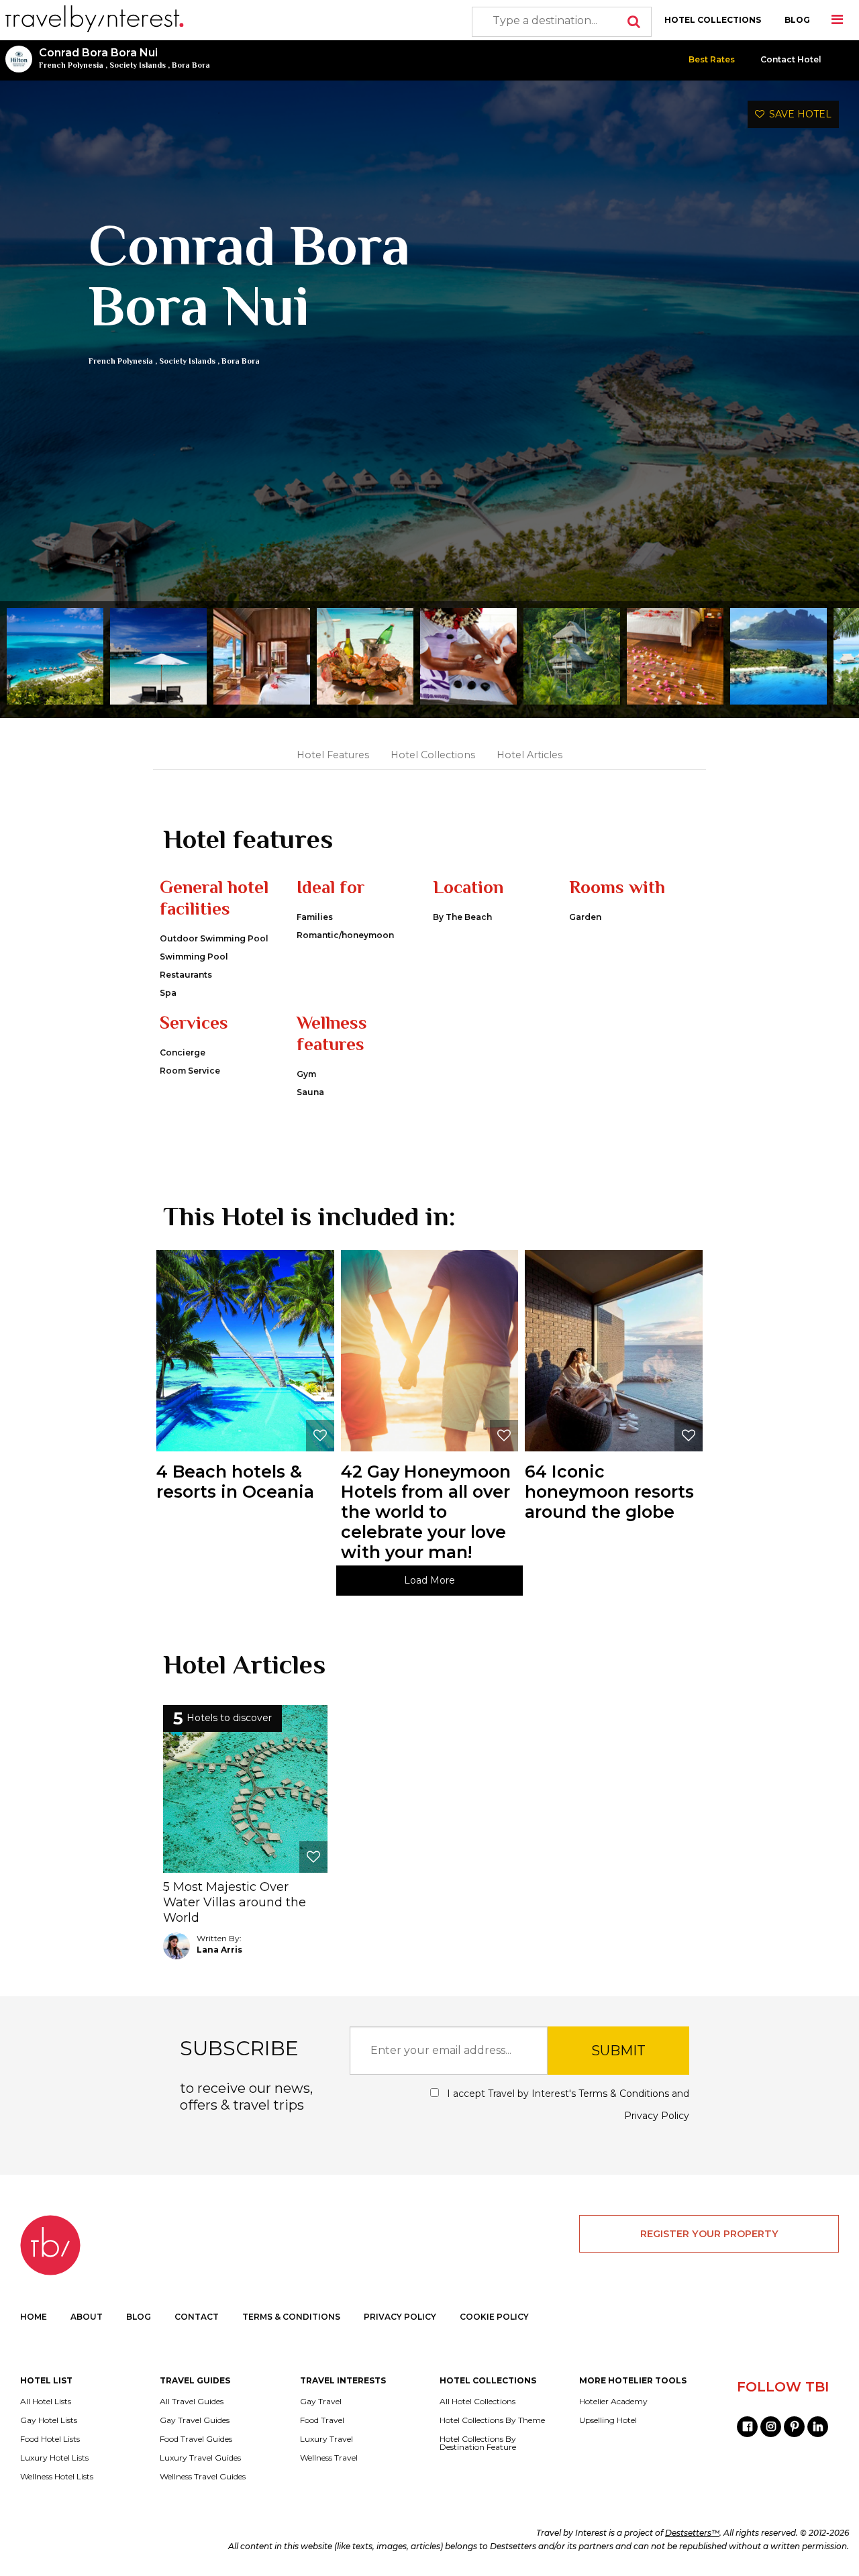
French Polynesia (71, 65)
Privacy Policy (657, 2116)
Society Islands (138, 65)
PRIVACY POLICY (400, 2317)
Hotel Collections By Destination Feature (478, 2443)
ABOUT (87, 2317)
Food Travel (322, 2420)
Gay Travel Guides (195, 2420)
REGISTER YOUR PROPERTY (709, 2234)
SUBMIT (618, 2051)
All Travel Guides (192, 2402)
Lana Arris (219, 1950)
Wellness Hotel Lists (57, 2477)
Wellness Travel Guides (203, 2477)
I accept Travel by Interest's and (566, 2105)
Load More (429, 1580)
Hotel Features (333, 755)
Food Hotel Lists (50, 2439)
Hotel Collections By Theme (492, 2420)
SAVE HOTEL (798, 114)
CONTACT (197, 2317)
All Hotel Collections (477, 2402)
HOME (34, 2317)
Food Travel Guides (196, 2439)
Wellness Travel (329, 2458)
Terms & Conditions (624, 2094)
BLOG (797, 20)
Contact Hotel (791, 59)
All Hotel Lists (46, 2402)
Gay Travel (321, 2402)
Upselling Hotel (608, 2420)
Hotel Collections (433, 755)
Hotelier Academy (613, 2402)
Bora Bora (191, 65)
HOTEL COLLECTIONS (713, 20)
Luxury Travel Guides (200, 2458)
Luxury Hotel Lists (54, 2458)
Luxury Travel (326, 2439)
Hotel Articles (529, 755)
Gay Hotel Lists (49, 2420)
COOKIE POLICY (494, 2317)
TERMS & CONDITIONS (291, 2317)
